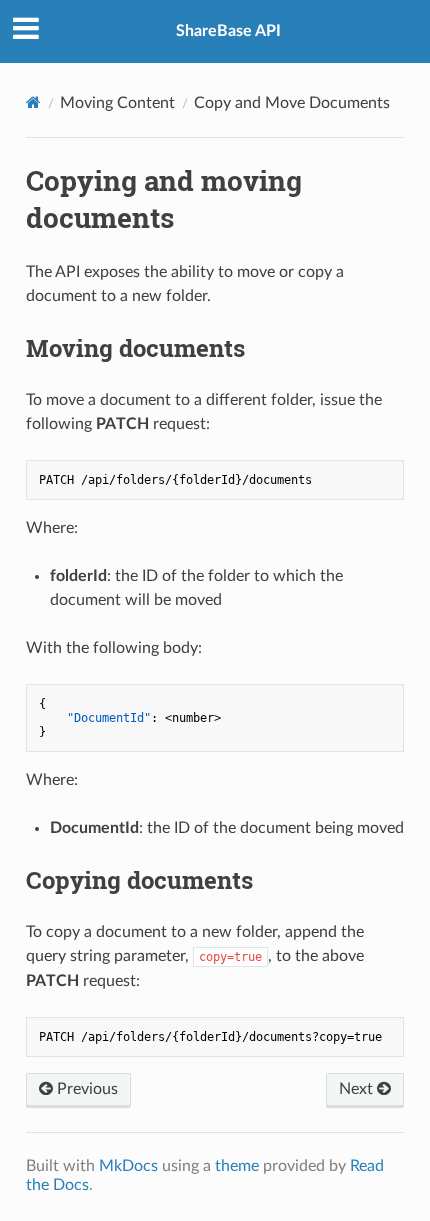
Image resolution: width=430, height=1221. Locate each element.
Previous (85, 1089)
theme (237, 1166)
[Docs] (33, 102)
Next (358, 1089)
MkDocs (128, 1166)
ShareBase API (228, 31)
